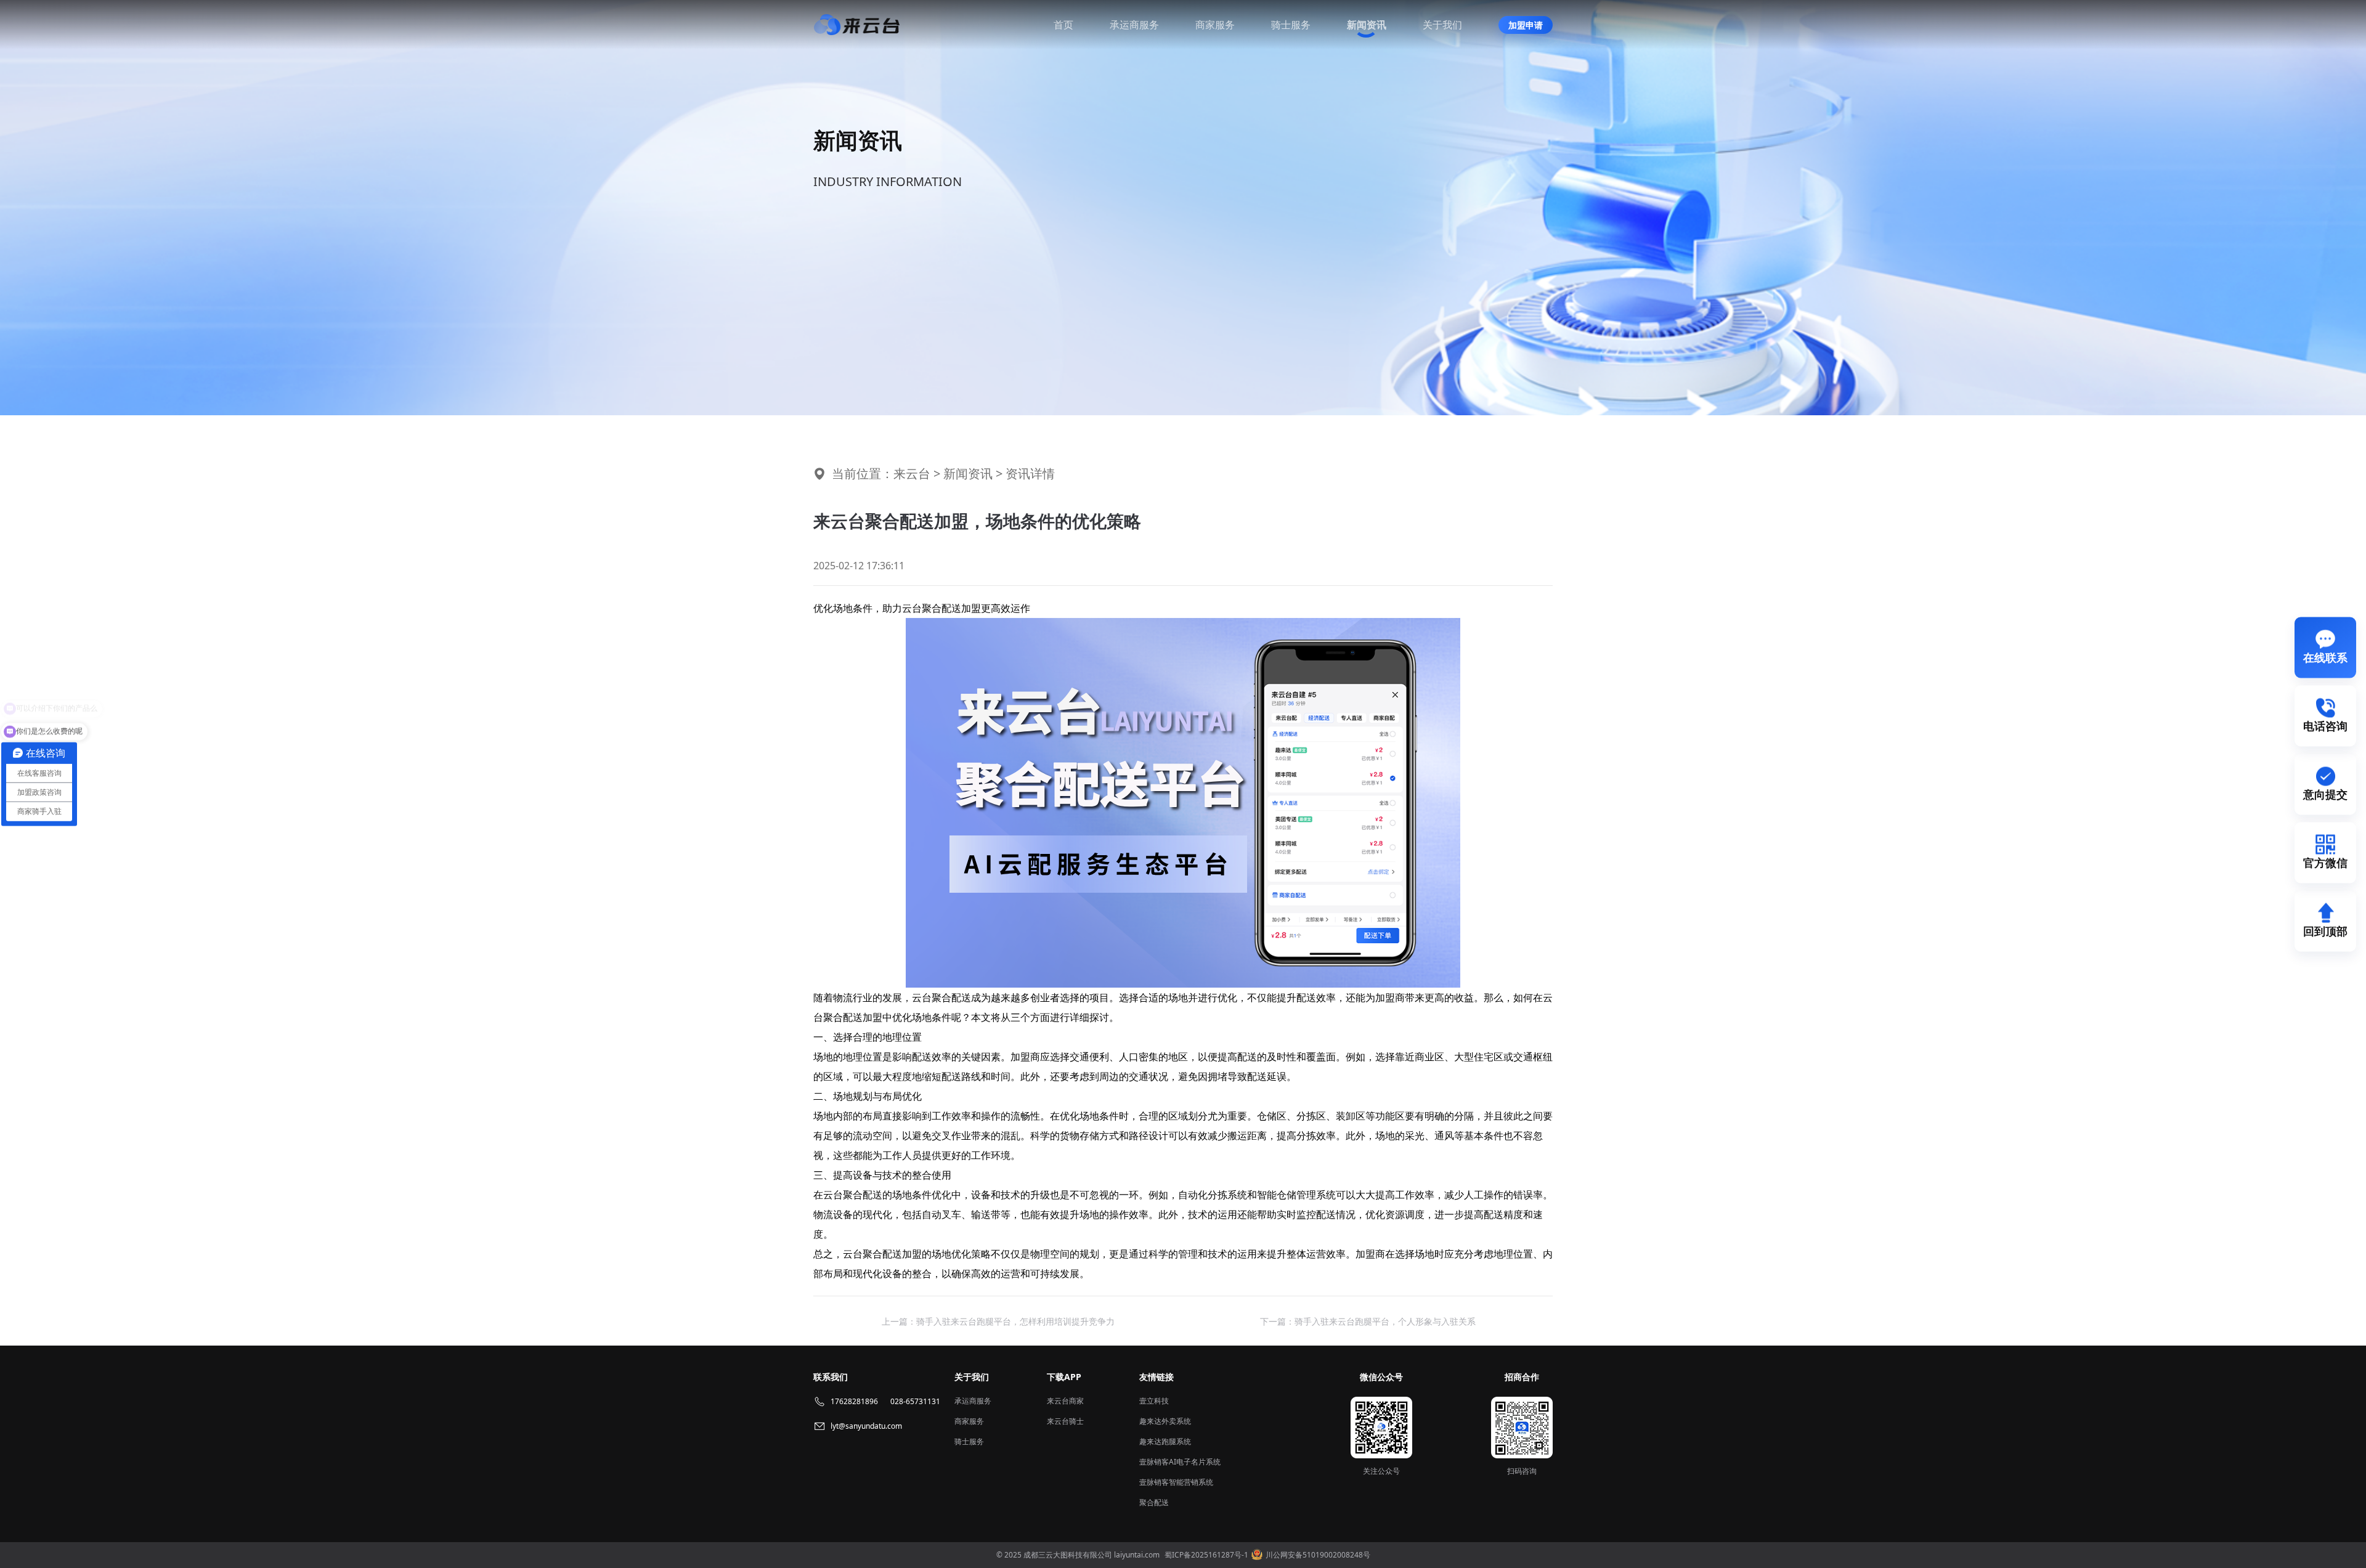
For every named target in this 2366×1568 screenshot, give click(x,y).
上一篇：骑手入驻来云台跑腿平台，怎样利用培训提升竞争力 (998, 1321)
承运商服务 (1134, 25)
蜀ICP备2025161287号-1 (1206, 1555)
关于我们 (1442, 25)
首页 (1063, 25)
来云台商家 (1065, 1401)
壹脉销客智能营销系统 (1176, 1482)
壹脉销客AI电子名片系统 (1180, 1462)
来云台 (912, 473)
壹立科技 (1154, 1401)
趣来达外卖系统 (1165, 1421)
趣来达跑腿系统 (1165, 1441)
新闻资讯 (1367, 25)
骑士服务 (1291, 25)
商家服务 (1215, 25)
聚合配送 (1154, 1502)
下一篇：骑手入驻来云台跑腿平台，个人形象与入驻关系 (1368, 1321)
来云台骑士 (1065, 1421)
